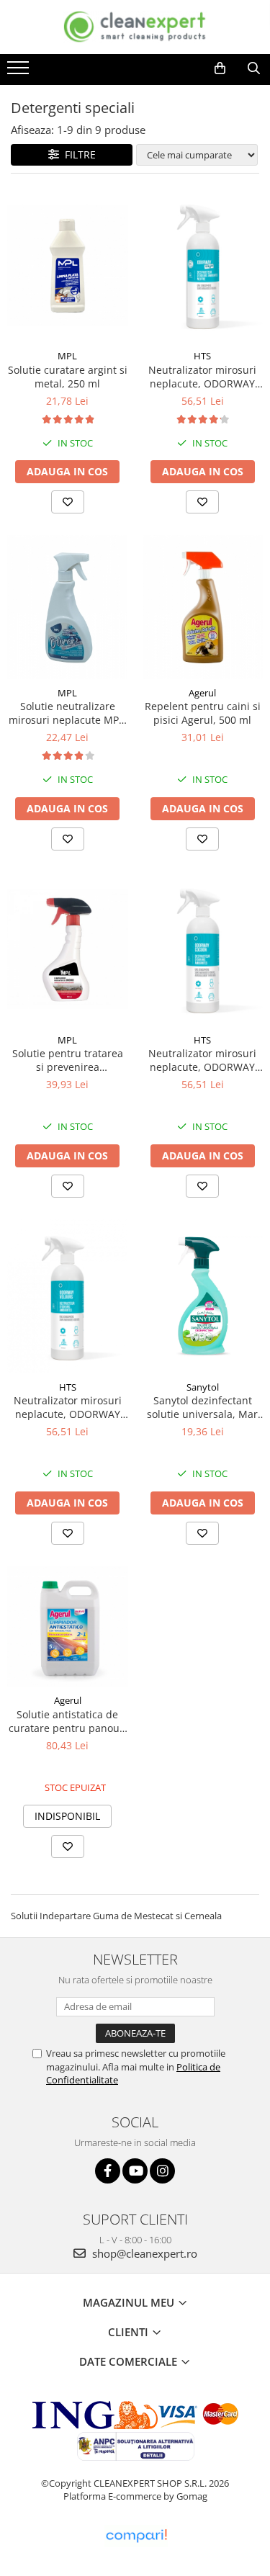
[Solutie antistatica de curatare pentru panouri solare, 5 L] (68, 1627)
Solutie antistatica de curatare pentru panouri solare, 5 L (68, 1721)
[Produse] (20, 72)
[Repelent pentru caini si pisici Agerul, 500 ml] (203, 607)
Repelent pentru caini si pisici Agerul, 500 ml (203, 713)
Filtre (77, 154)
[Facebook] (108, 2171)
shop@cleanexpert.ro (143, 2253)
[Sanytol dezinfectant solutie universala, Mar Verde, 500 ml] (203, 1296)
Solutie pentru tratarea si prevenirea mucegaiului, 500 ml (68, 1060)
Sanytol (203, 1387)
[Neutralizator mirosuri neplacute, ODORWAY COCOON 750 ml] (203, 949)
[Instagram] (162, 2171)
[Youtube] (135, 2171)
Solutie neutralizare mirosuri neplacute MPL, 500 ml (68, 713)
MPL (67, 356)
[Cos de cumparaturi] (220, 68)
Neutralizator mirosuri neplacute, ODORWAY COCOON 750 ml (202, 1060)
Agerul (202, 693)
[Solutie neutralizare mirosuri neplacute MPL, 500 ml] (68, 607)
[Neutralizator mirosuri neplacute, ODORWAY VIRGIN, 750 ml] (203, 265)
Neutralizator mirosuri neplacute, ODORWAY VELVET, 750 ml (68, 1407)
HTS (202, 356)
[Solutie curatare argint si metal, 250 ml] (68, 265)
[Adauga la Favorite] (68, 502)
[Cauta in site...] (254, 68)
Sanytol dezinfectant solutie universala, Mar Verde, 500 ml (202, 1407)
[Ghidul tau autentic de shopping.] (136, 2536)
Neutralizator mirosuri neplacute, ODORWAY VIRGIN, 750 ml (202, 377)
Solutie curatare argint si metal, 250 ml (68, 377)
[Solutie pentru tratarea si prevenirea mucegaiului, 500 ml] (68, 949)
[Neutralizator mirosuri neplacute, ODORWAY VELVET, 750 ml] (68, 1296)
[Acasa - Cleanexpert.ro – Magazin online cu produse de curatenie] (135, 27)
